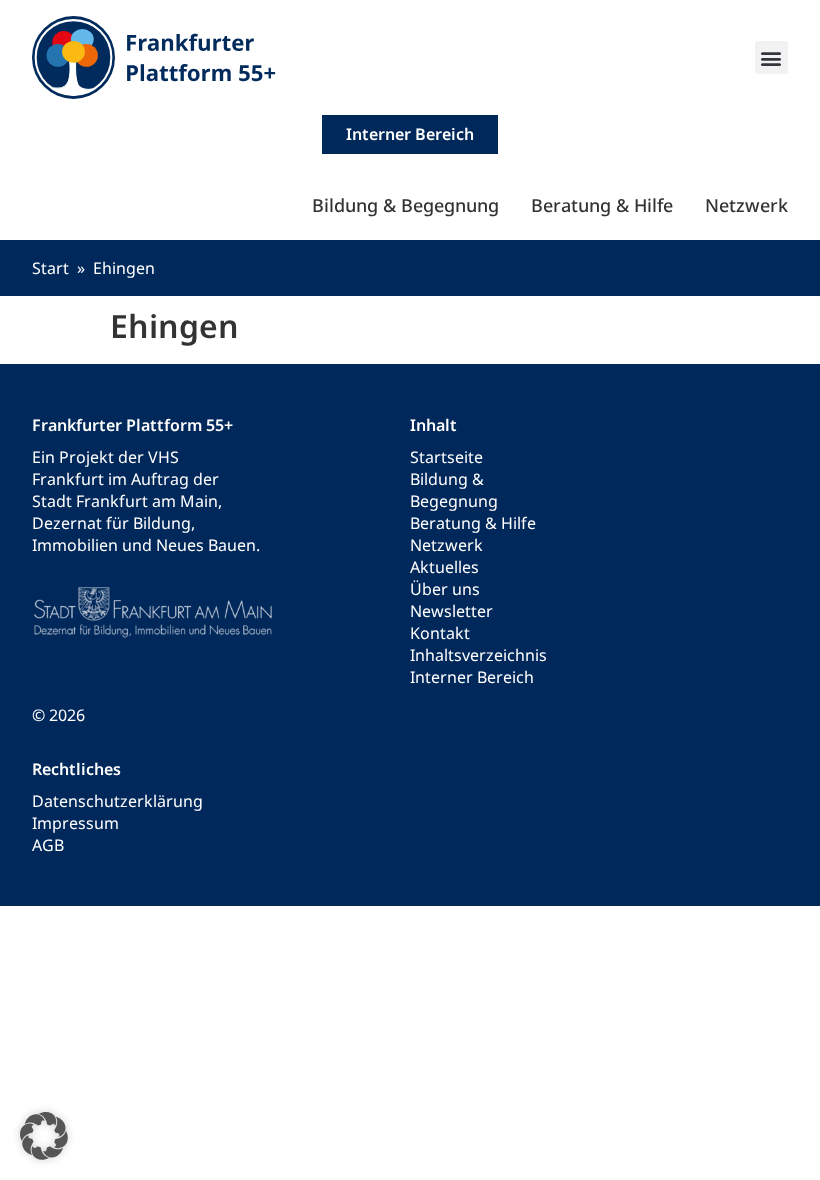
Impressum (75, 823)
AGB (48, 845)
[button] (771, 57)
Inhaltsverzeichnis (478, 655)
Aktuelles (444, 567)
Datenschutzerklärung (117, 801)
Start (50, 268)
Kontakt (440, 633)
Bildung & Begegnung (405, 205)
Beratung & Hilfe (602, 205)
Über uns (445, 589)
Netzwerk (746, 205)
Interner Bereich (472, 677)
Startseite (446, 457)
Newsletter (451, 611)
